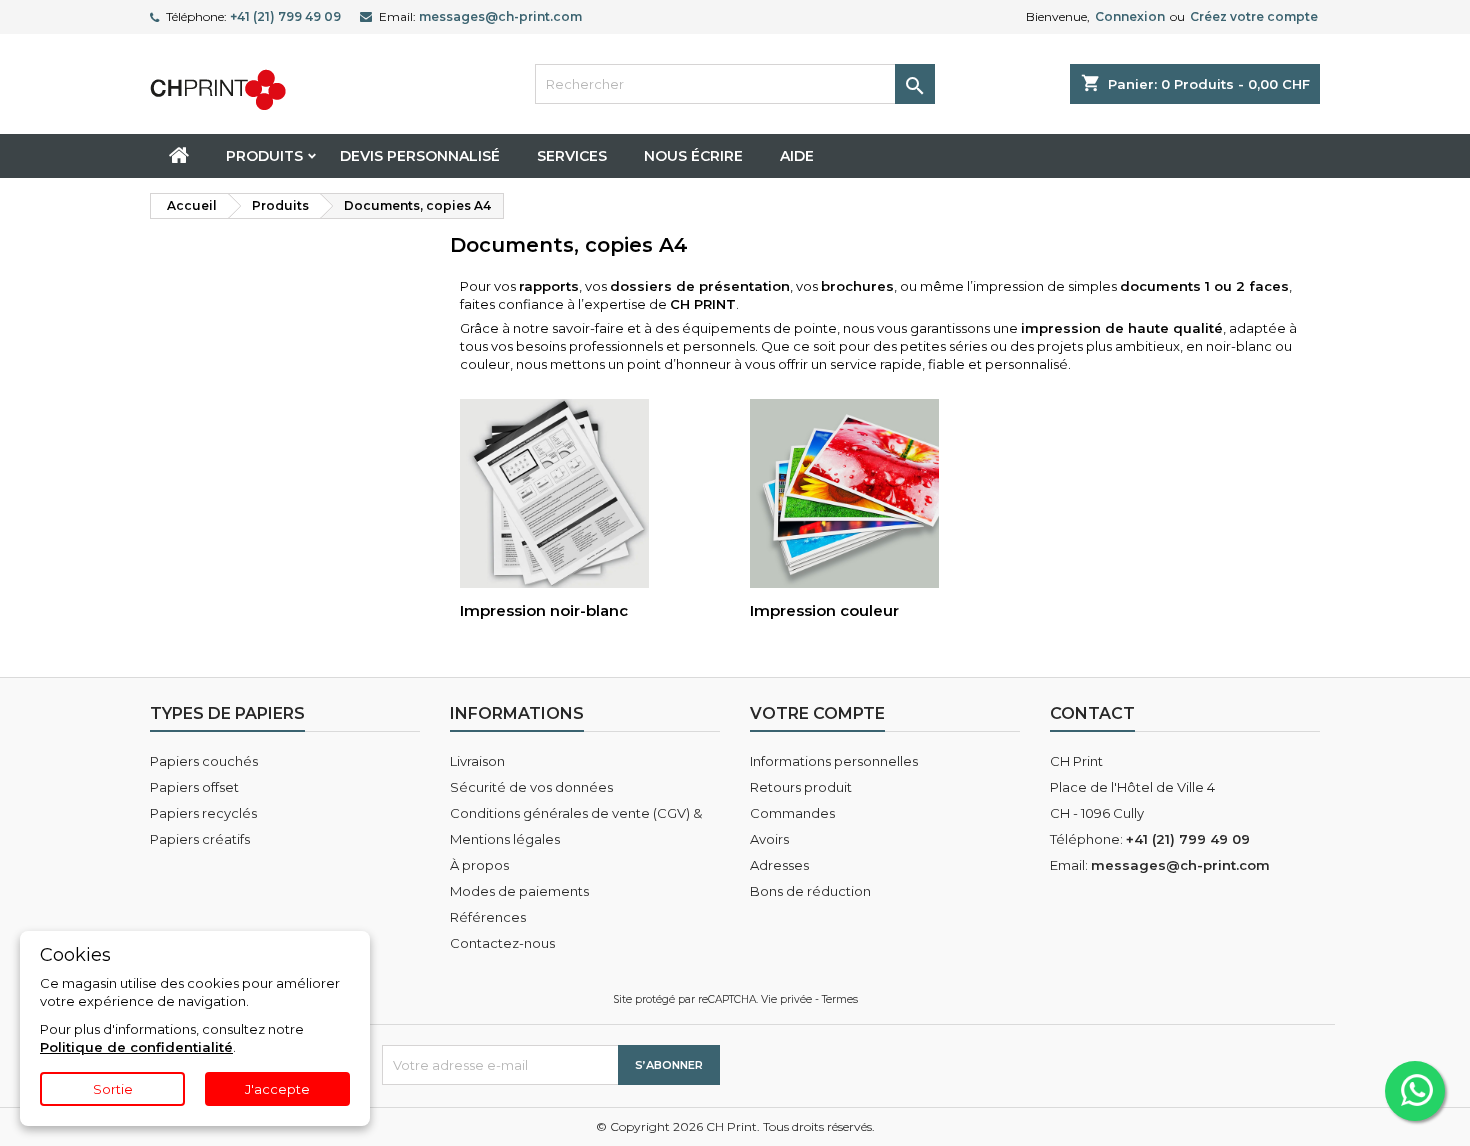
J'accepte (277, 1089)
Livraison (477, 761)
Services (572, 156)
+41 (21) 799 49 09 (285, 16)
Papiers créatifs (200, 839)
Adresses (779, 865)
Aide (797, 156)
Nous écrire (693, 156)
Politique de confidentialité (136, 1047)
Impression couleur (824, 610)
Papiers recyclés (203, 813)
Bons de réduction (810, 891)
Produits (264, 156)
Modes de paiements (519, 891)
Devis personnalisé (420, 156)
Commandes (792, 813)
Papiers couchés (204, 761)
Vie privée (786, 999)
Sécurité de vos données (531, 787)
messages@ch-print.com (500, 16)
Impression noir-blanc (544, 610)
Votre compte (817, 713)
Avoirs (769, 839)
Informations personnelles (834, 761)
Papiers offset (194, 787)
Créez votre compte (1254, 16)
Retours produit (801, 787)
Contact (1092, 713)
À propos (479, 865)
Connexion (1130, 16)
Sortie (113, 1089)
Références (488, 917)
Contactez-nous (502, 943)
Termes (840, 999)
